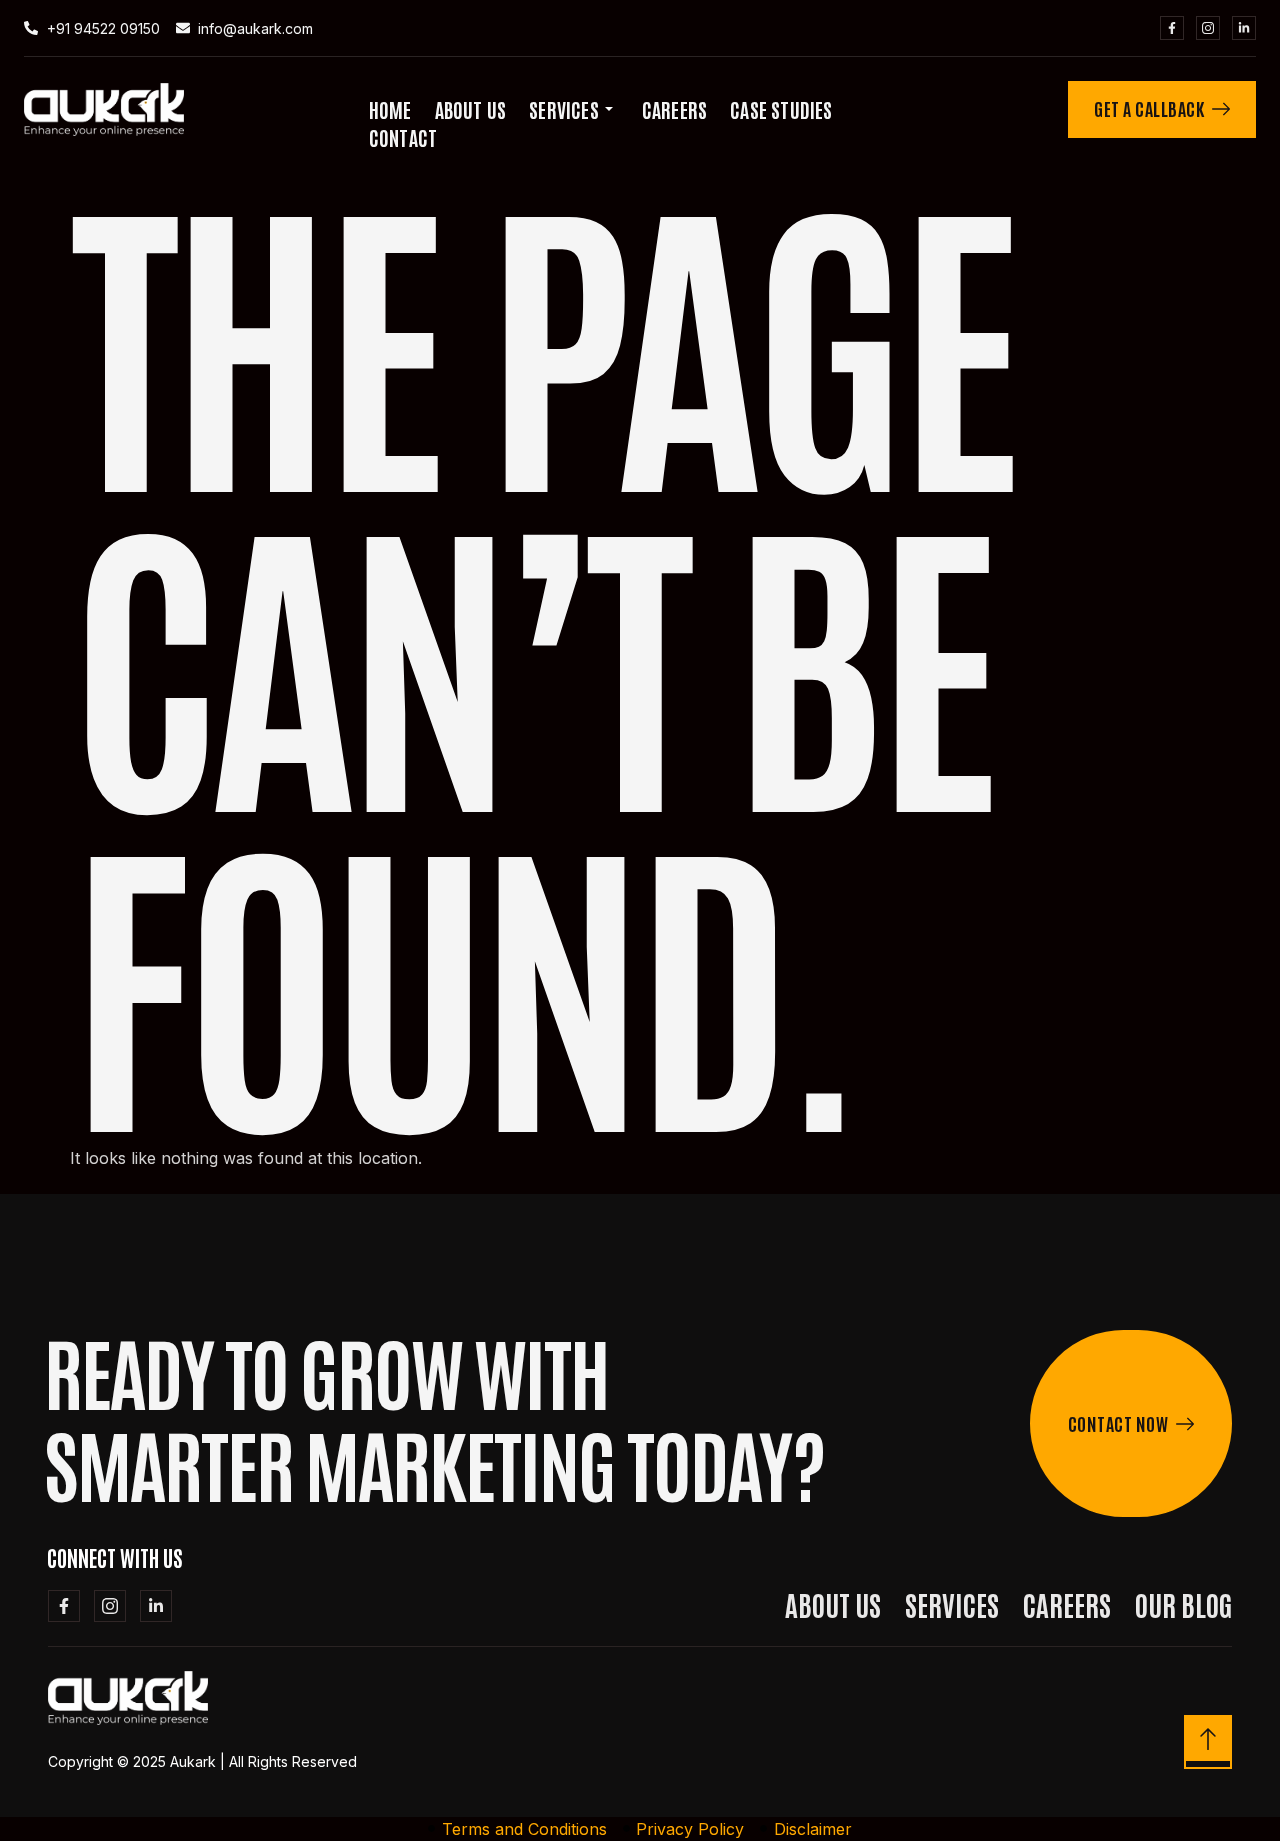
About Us (471, 109)
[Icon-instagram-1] (1208, 28)
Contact (403, 137)
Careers (674, 109)
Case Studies (781, 109)
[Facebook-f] (1172, 28)
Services (564, 109)
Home (390, 109)
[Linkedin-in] (1244, 28)
